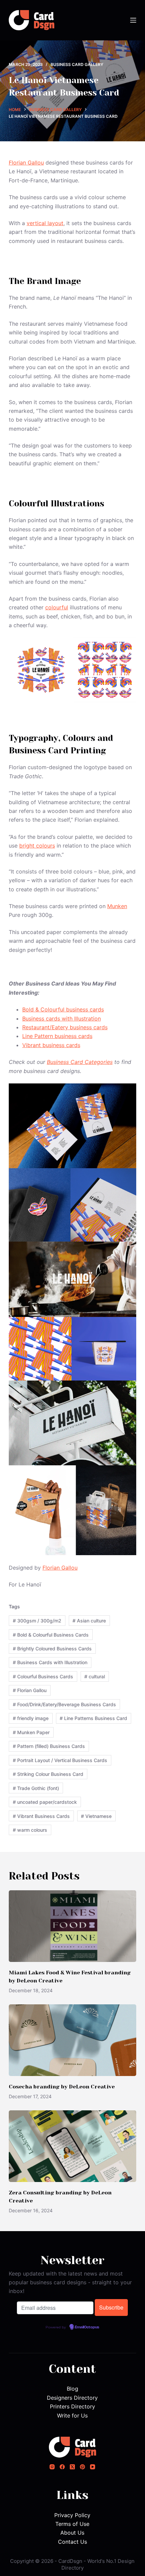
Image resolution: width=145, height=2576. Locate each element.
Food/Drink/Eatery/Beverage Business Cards (64, 1704)
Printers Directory (72, 2406)
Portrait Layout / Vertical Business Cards (60, 1760)
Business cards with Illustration (62, 1018)
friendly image (31, 1718)
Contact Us (72, 2542)
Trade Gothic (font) (36, 1788)
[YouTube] (93, 2467)
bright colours (37, 846)
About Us (72, 2533)
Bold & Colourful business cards (63, 1009)
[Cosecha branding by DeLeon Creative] (72, 2040)
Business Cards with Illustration (50, 1662)
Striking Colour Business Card (48, 1774)
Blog (72, 2389)
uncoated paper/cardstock (45, 1802)
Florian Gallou (26, 163)
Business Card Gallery (77, 64)
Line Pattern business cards (57, 1036)
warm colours (30, 1830)
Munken (117, 906)
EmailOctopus (87, 2327)
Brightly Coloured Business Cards (52, 1649)
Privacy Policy (72, 2515)
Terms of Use (72, 2524)
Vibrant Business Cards (41, 1816)
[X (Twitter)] (72, 2467)
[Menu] (133, 20)
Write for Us (72, 2416)
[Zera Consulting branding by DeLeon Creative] (72, 2146)
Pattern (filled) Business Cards (49, 1746)
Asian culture (89, 1621)
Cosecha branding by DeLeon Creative (62, 2087)
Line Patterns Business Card (93, 1718)
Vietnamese (96, 1816)
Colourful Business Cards (43, 1676)
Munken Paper (31, 1732)
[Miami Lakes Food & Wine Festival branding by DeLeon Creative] (72, 1926)
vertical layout (45, 223)
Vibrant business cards (51, 1045)
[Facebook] (62, 2467)
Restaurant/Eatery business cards (65, 1027)
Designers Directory (72, 2398)
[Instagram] (52, 2467)
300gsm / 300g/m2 (37, 1621)
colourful (57, 607)
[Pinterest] (82, 2467)
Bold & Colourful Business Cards (51, 1635)
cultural (95, 1676)
